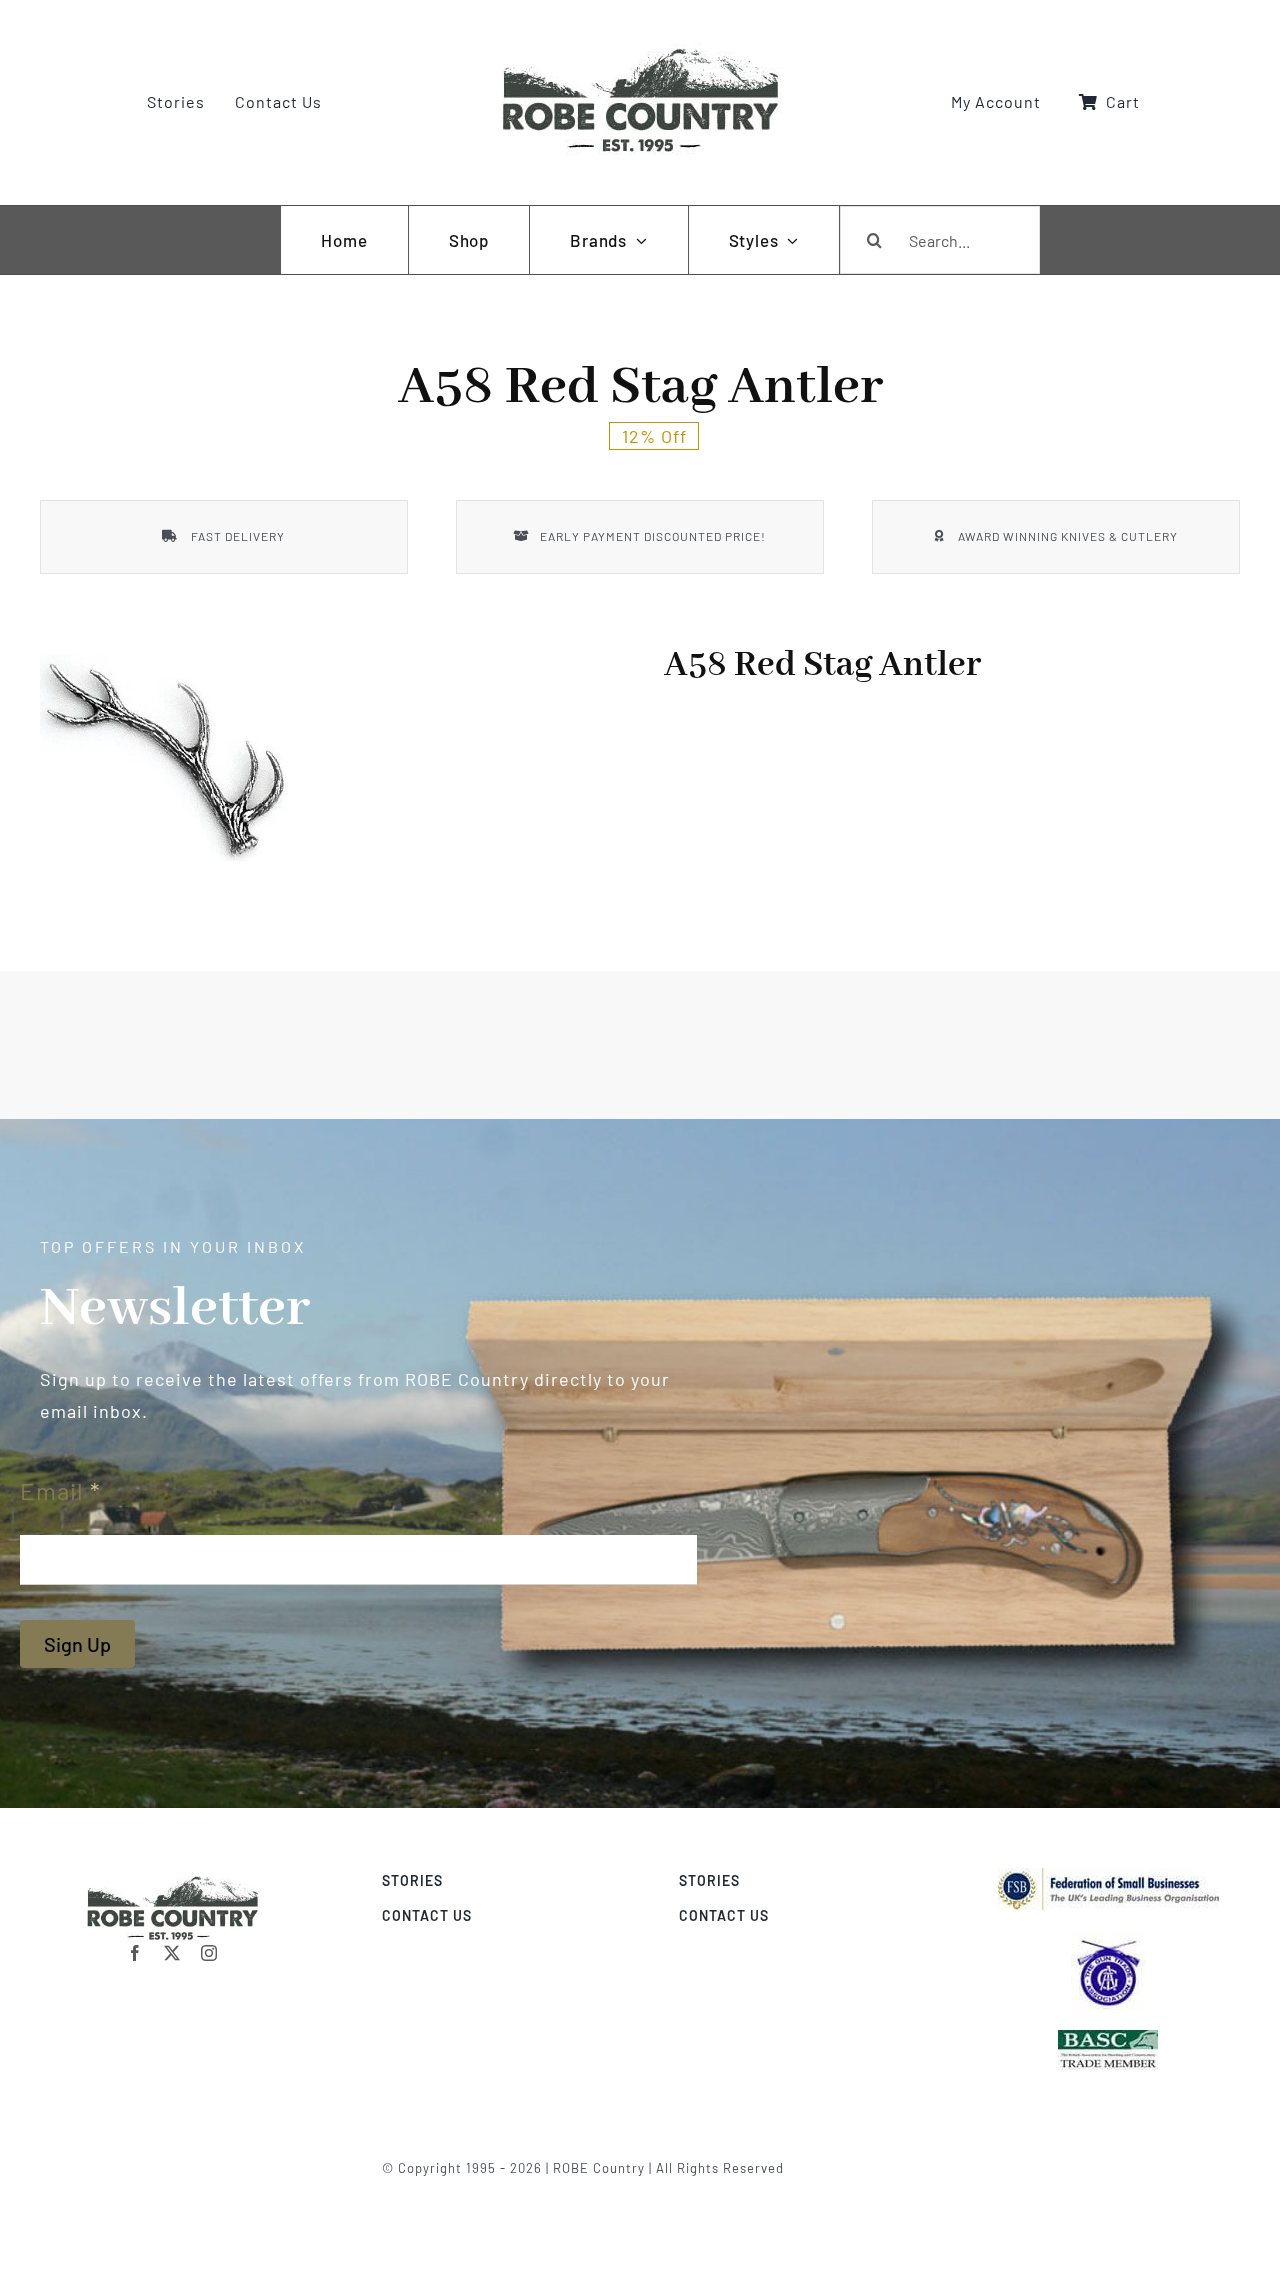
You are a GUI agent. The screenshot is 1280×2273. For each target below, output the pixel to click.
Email (60, 1490)
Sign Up (77, 1644)
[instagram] (209, 1953)
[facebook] (135, 1953)
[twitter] (172, 1953)
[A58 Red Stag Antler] (165, 757)
